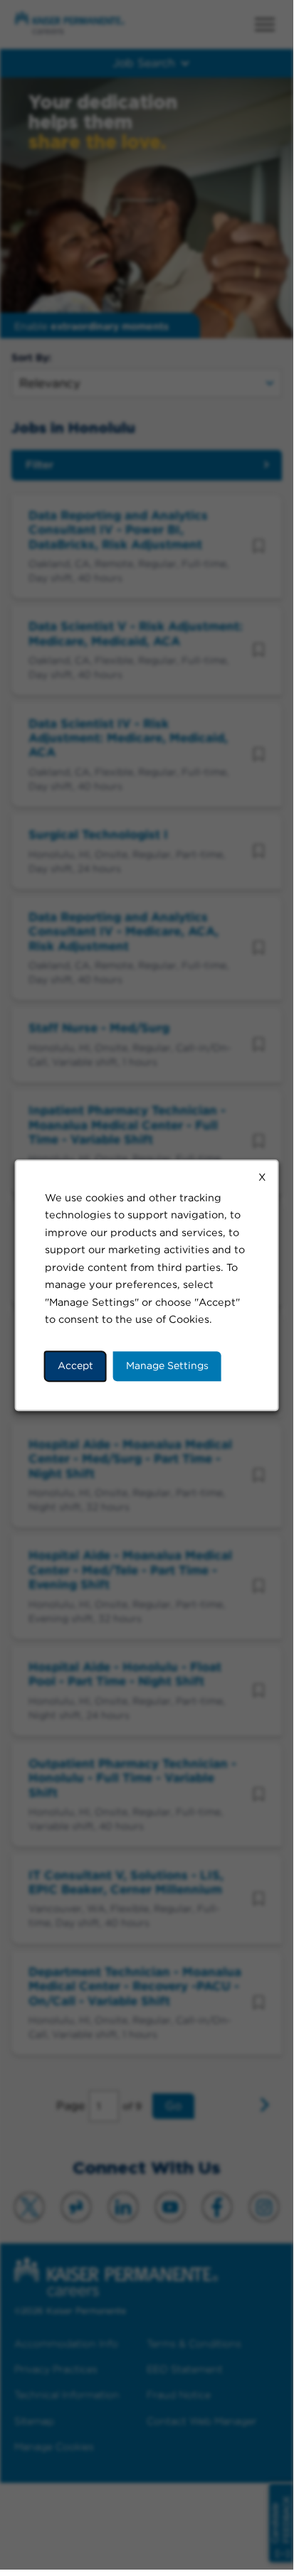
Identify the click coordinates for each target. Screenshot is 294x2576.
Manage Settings (167, 1365)
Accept (75, 1365)
